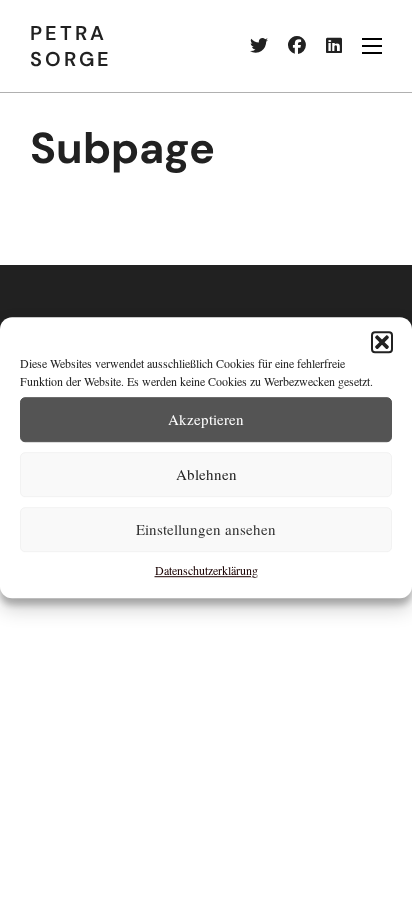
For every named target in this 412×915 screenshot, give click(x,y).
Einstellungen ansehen (206, 529)
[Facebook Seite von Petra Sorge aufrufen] (287, 46)
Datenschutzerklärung (206, 570)
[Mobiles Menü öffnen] (372, 46)
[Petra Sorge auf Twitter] (249, 46)
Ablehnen (206, 474)
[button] (382, 342)
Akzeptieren (206, 419)
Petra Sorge (71, 46)
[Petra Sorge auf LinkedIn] (324, 46)
